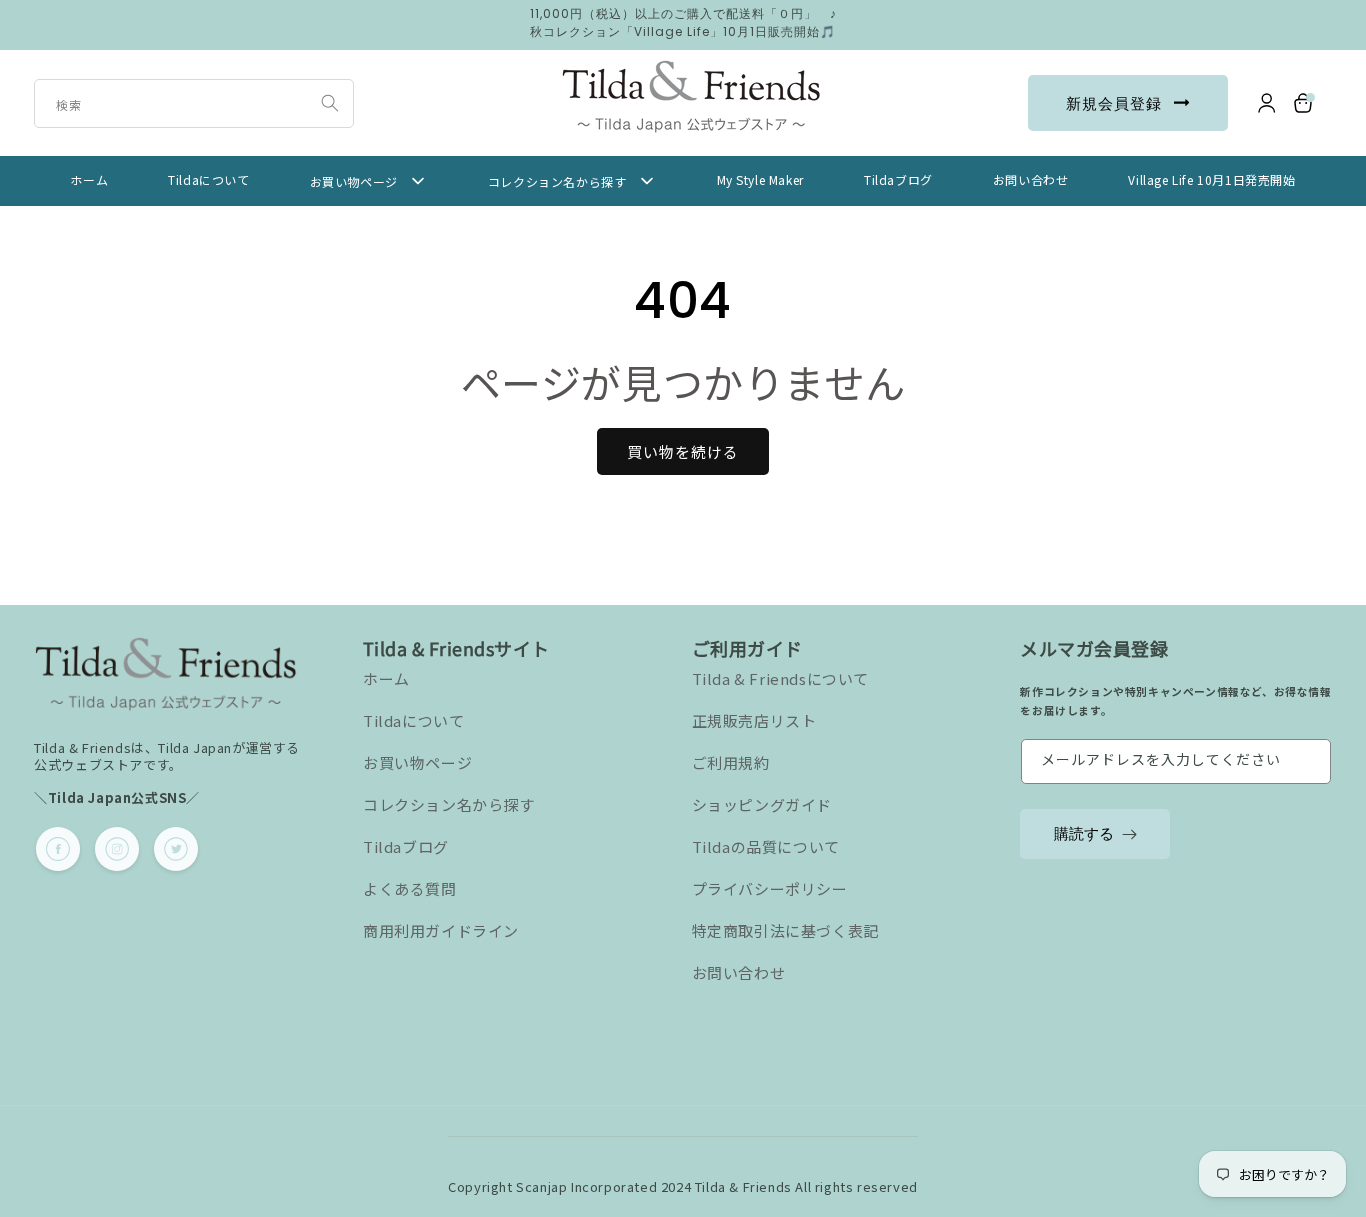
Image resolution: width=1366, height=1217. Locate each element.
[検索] (330, 103)
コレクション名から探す (449, 804)
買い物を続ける (683, 451)
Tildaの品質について (766, 846)
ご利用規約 (731, 762)
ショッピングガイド (762, 804)
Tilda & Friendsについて (780, 678)
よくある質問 (410, 888)
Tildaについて (413, 720)
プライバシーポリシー (770, 888)
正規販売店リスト (754, 720)
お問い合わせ (739, 972)
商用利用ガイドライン (441, 930)
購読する (1084, 833)
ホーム (386, 678)
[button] (1305, 103)
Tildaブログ (406, 846)
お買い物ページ (417, 762)
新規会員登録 (1114, 103)
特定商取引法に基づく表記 (785, 930)
